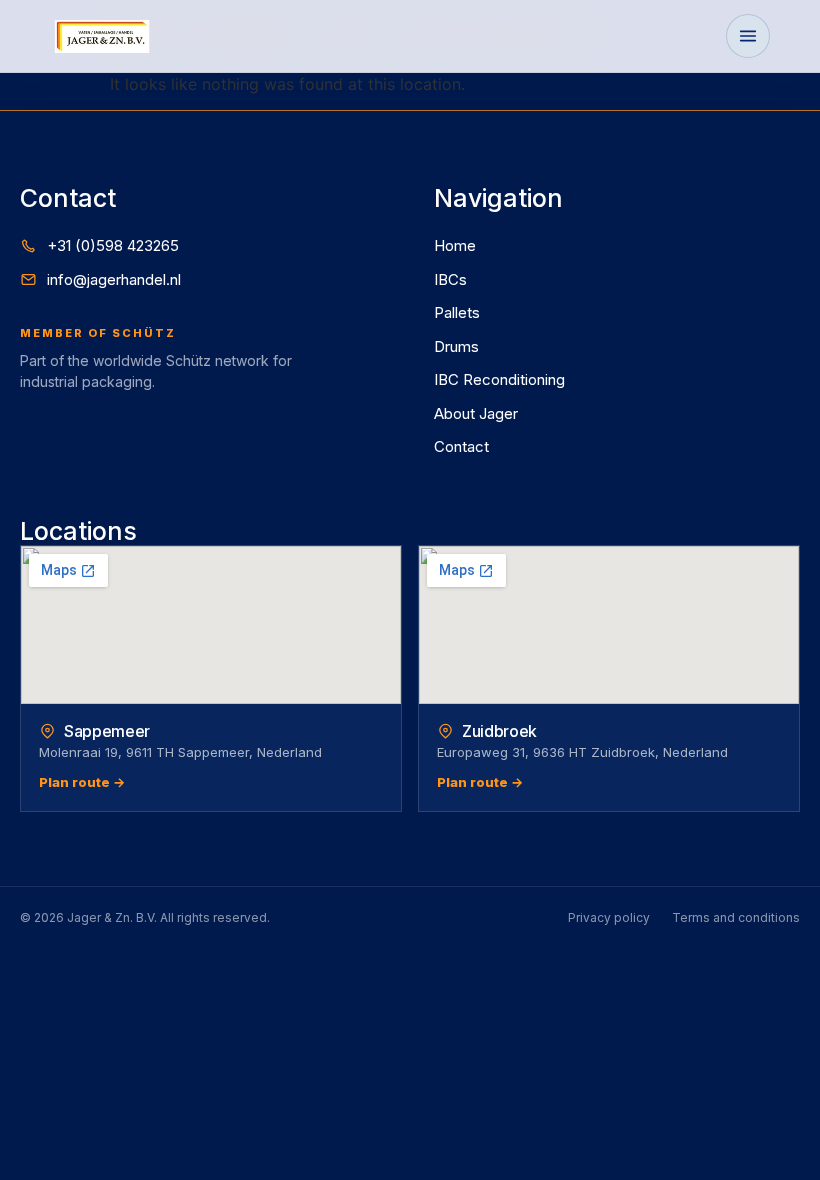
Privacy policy (609, 917)
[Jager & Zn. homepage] (102, 36)
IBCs (450, 279)
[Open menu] (748, 36)
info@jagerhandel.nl (114, 279)
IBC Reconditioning (499, 379)
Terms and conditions (736, 917)
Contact (461, 446)
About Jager (476, 413)
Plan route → (82, 782)
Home (455, 245)
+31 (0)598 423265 (113, 245)
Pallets (457, 312)
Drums (456, 346)
